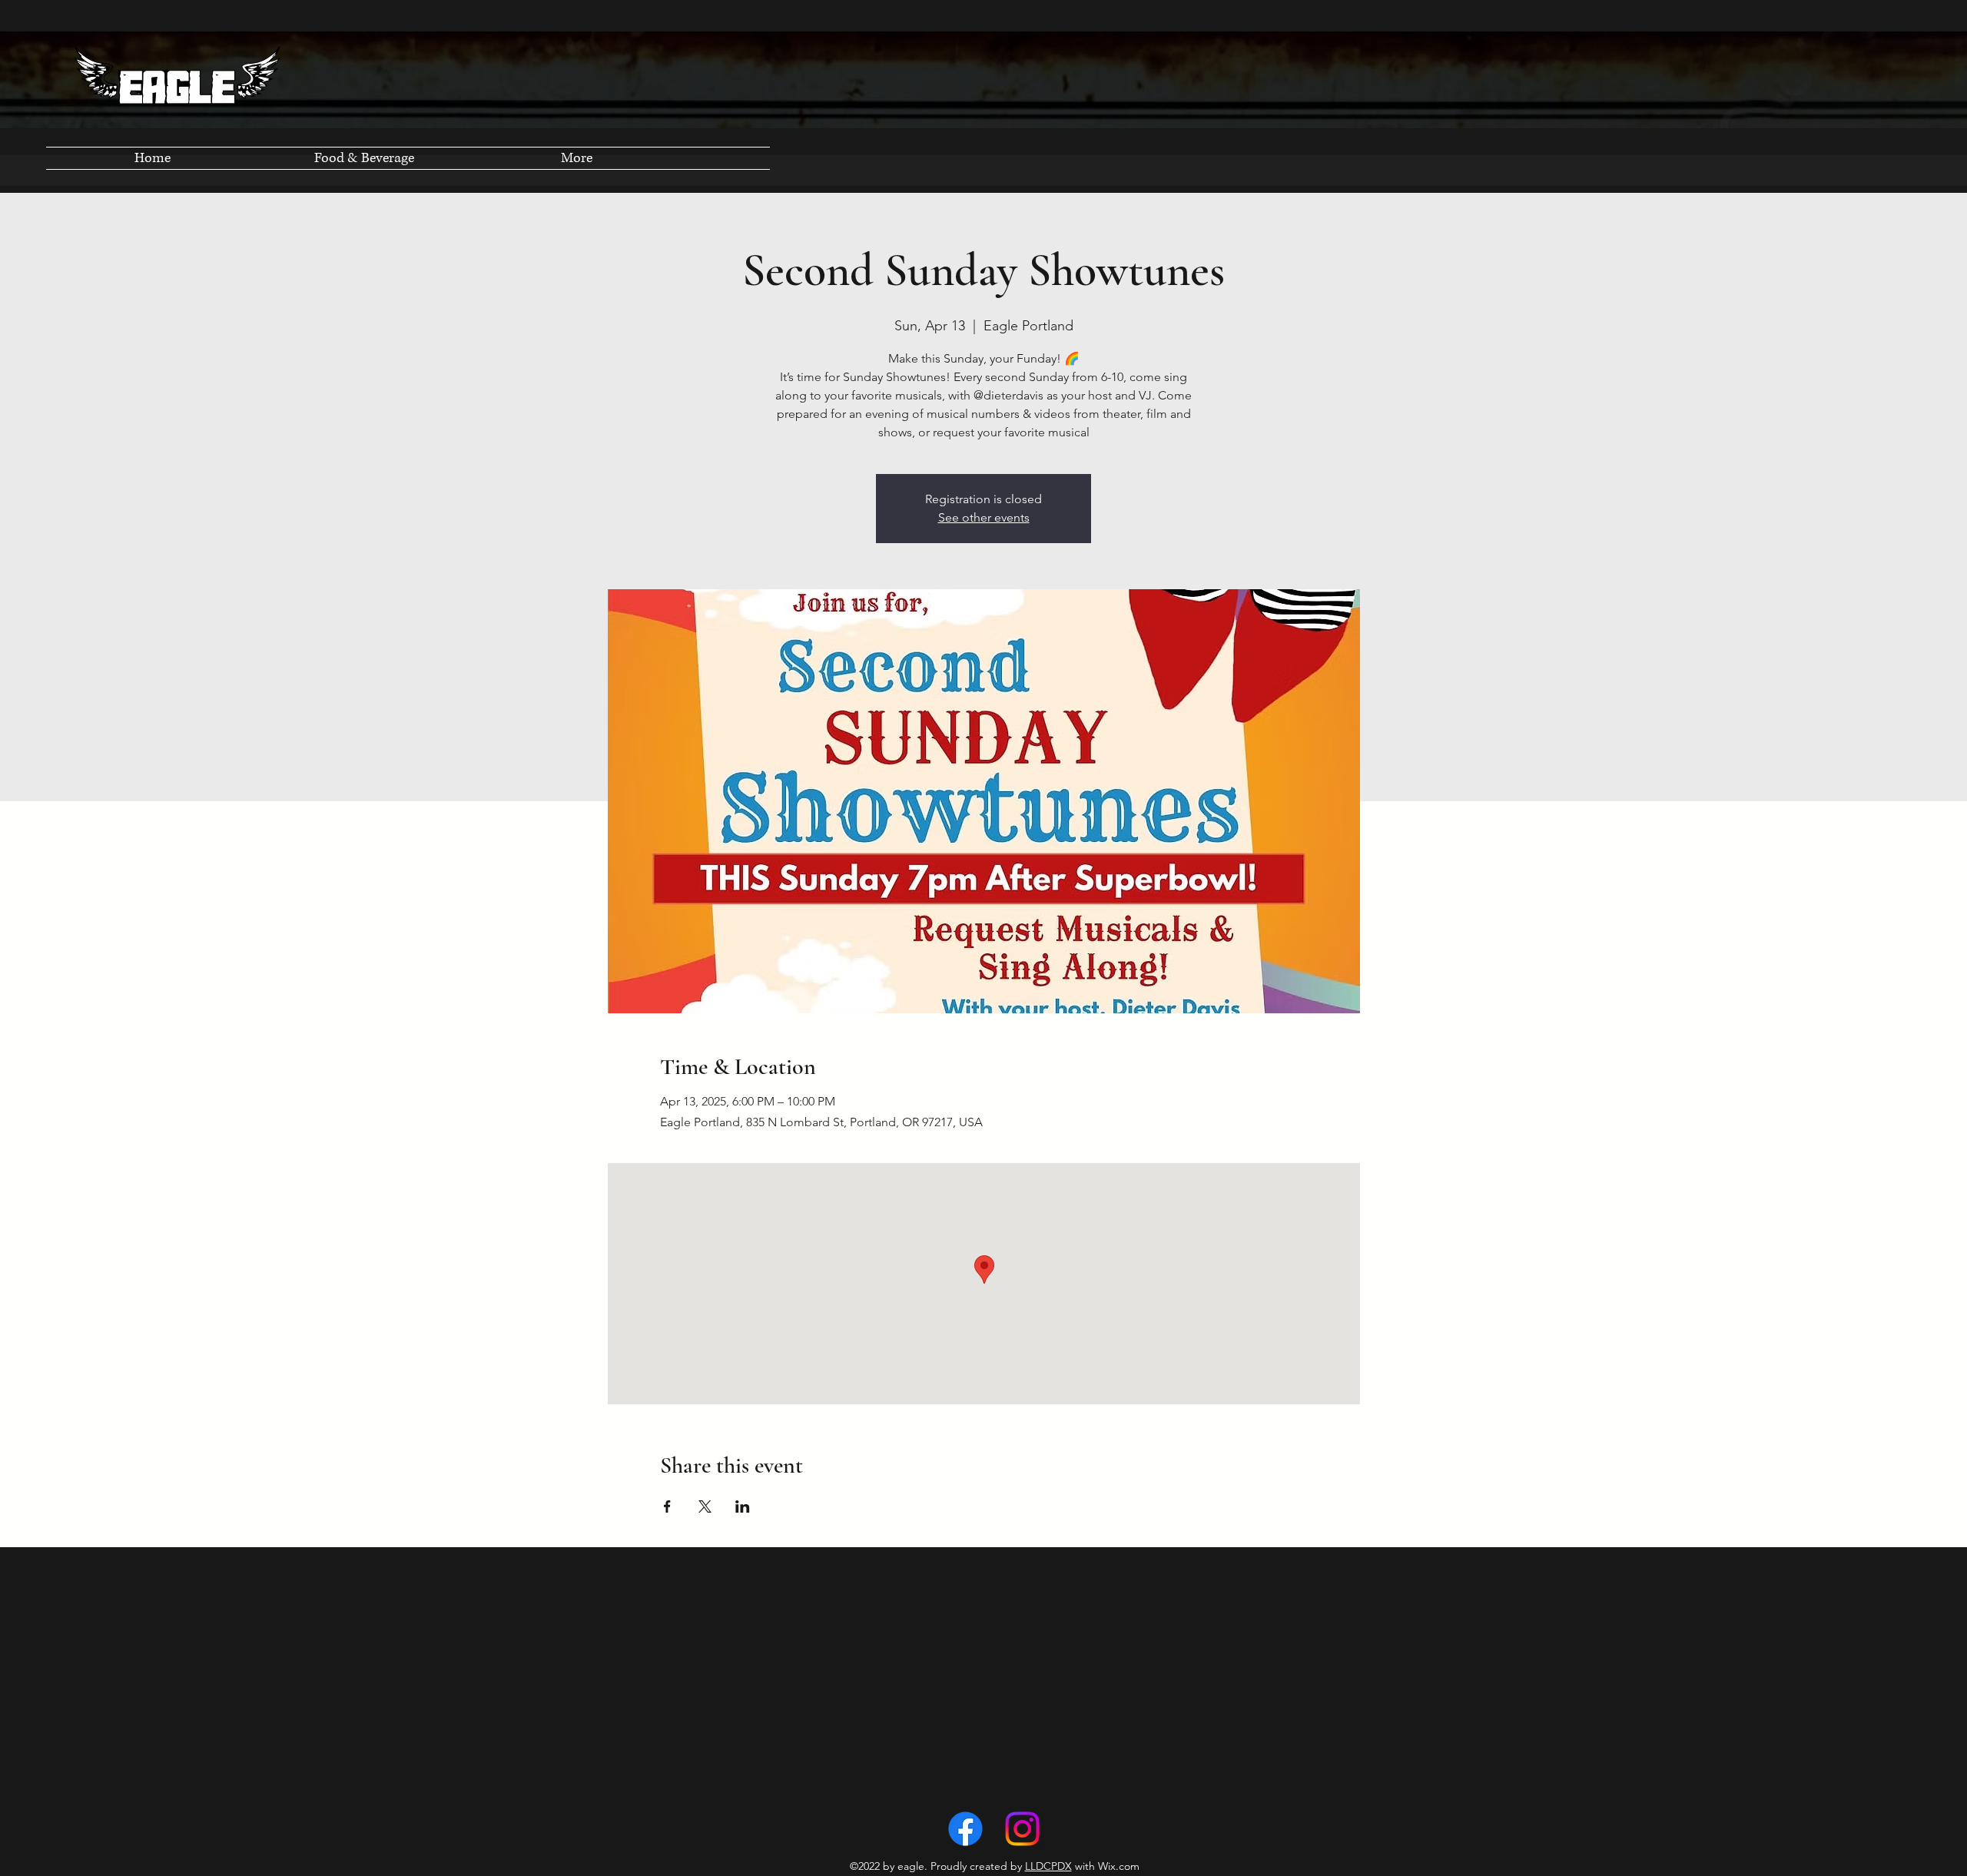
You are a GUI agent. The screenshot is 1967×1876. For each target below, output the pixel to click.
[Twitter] (1022, 1829)
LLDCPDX (1048, 1866)
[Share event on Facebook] (667, 1506)
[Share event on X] (705, 1506)
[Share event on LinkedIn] (743, 1506)
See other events (984, 517)
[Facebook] (965, 1829)
